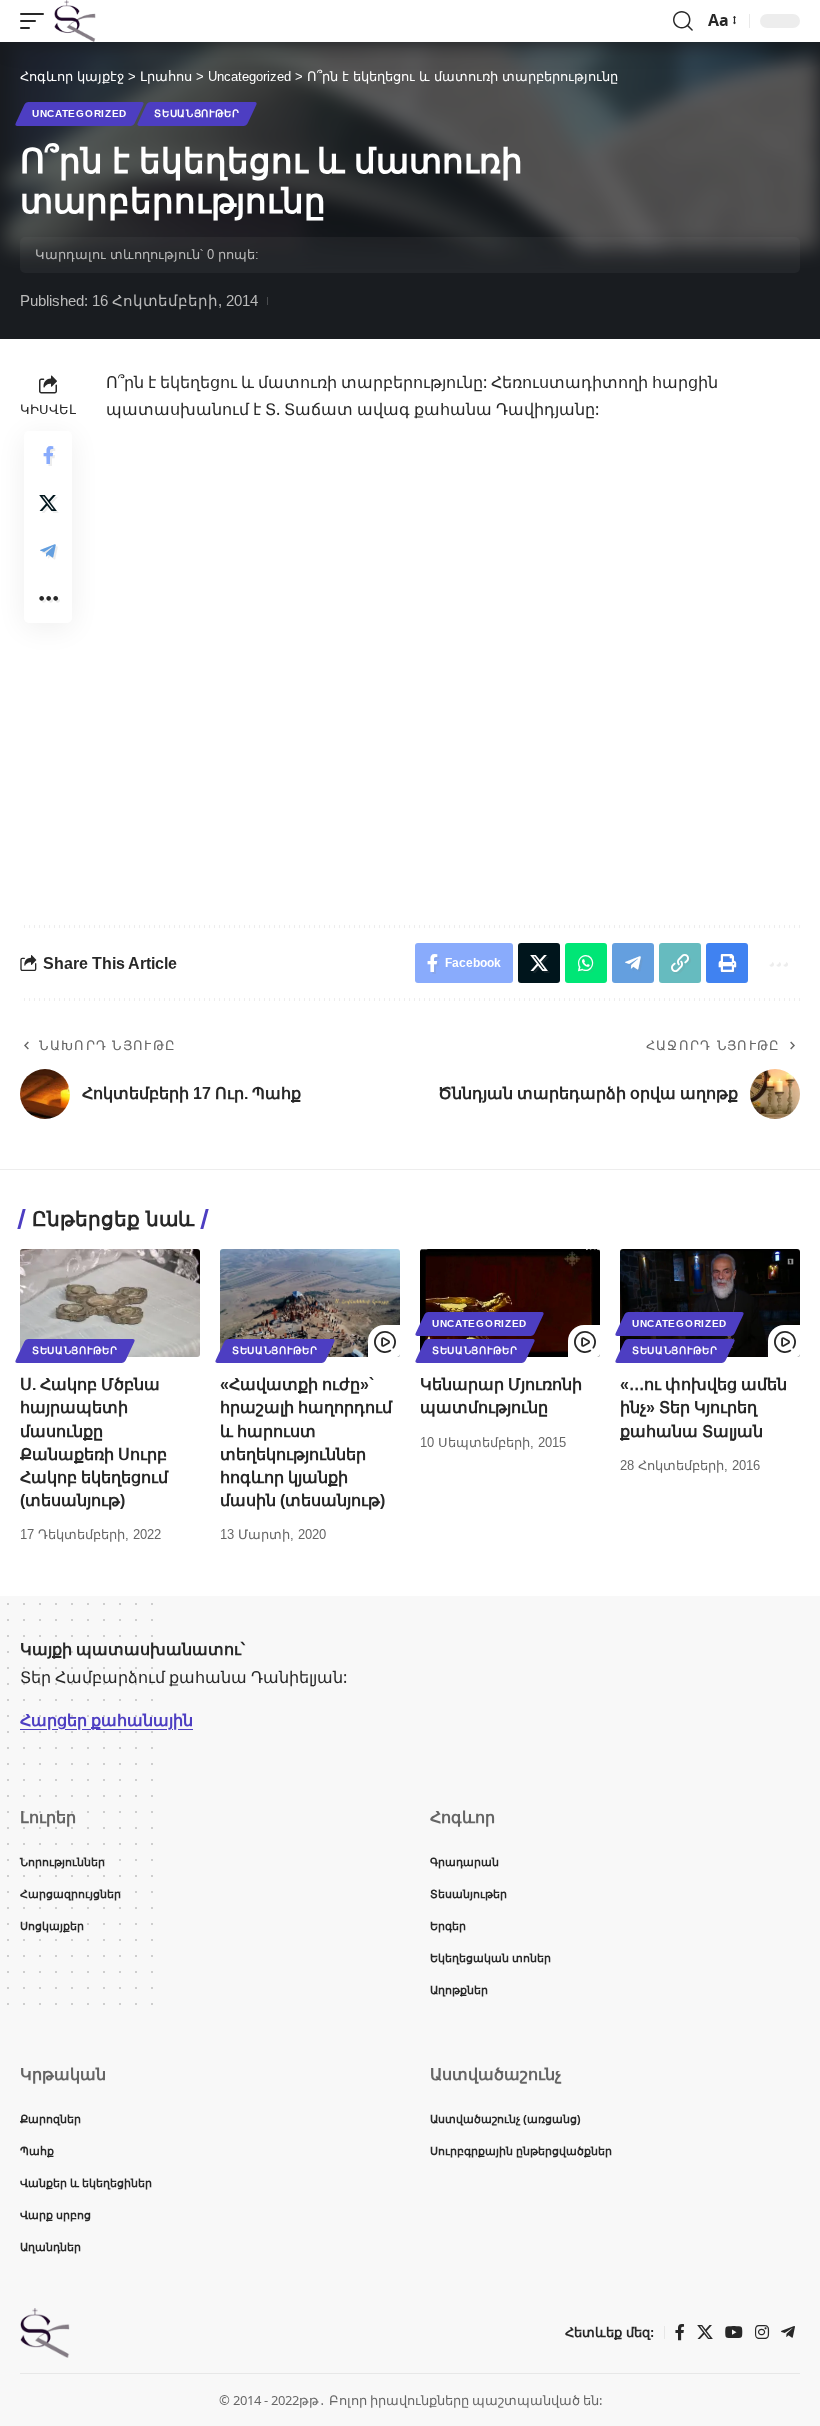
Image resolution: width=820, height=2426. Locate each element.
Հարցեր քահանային (106, 1720)
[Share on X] (48, 503)
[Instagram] (762, 2332)
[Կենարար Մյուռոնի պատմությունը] (510, 1303)
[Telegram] (788, 2332)
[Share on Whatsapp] (586, 963)
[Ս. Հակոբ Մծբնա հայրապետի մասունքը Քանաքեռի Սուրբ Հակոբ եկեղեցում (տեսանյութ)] (110, 1303)
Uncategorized (79, 113)
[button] (37, 21)
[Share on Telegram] (48, 551)
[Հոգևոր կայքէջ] (75, 21)
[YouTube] (734, 2332)
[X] (705, 2332)
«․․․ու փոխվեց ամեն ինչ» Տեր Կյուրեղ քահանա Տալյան (703, 1407)
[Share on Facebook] (48, 455)
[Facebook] (680, 2332)
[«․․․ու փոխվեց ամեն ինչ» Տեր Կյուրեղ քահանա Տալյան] (710, 1303)
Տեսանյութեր (197, 113)
